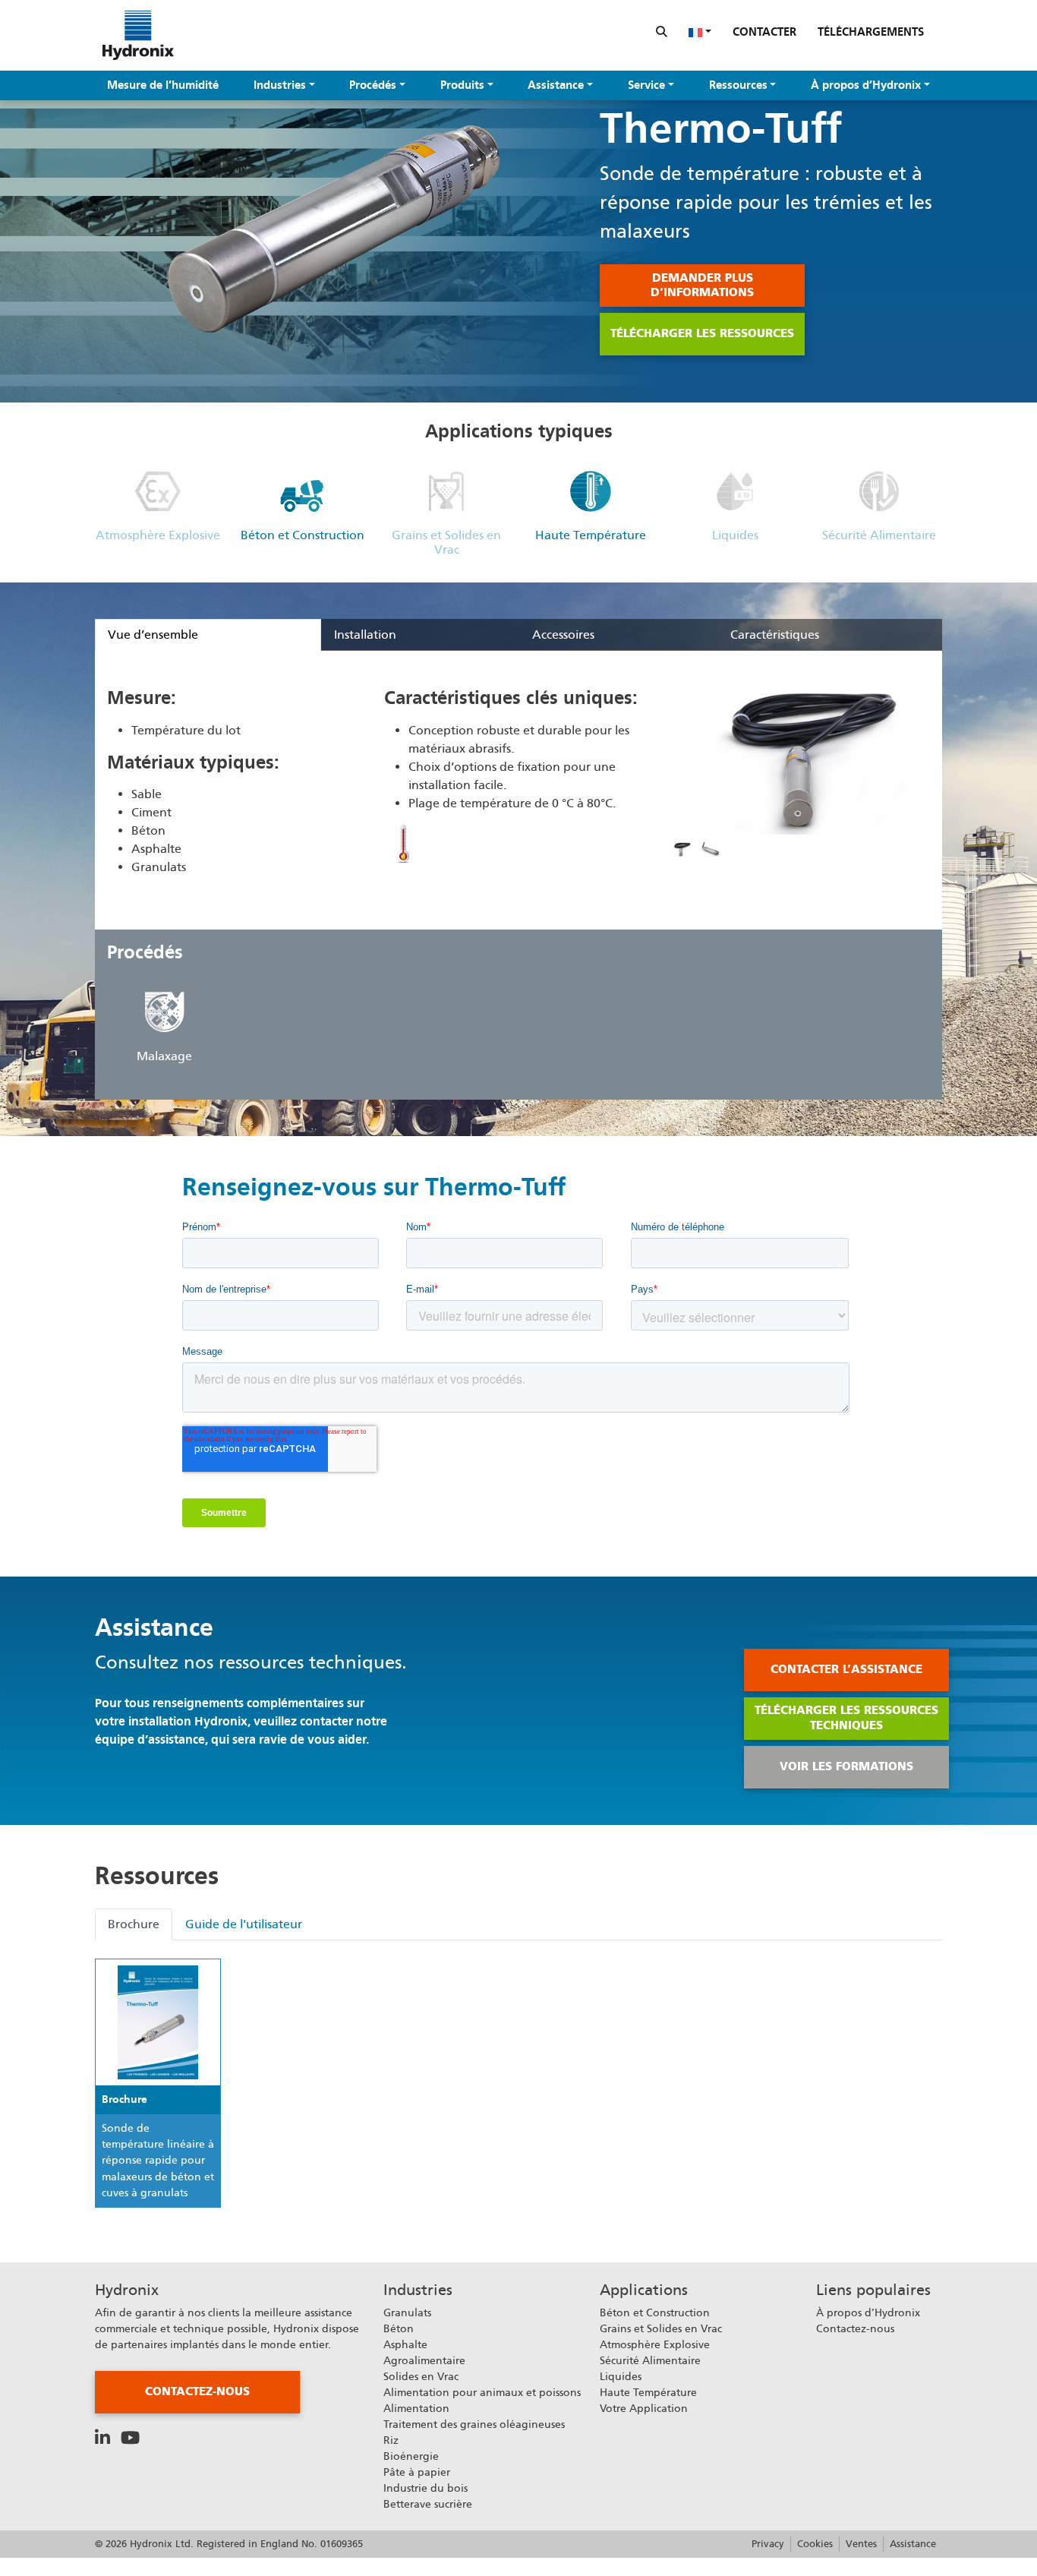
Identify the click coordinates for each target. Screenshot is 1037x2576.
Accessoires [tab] (563, 635)
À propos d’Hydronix (866, 85)
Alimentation (416, 2408)
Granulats (407, 2312)
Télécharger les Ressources (702, 333)
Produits (462, 85)
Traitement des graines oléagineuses (474, 2424)
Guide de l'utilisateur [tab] (244, 1924)
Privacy (768, 2544)
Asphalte (405, 2344)
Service (646, 85)
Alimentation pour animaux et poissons (482, 2392)
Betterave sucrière (428, 2504)
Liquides (621, 2376)
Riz (391, 2440)
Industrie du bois (426, 2488)
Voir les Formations (846, 1766)
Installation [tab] (365, 635)
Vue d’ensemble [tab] (153, 635)
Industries (280, 85)
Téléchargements (871, 32)
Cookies (815, 2544)
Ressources (738, 85)
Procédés (373, 85)
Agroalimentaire (424, 2360)
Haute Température (648, 2392)
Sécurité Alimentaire (650, 2360)
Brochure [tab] (134, 1924)
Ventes (861, 2544)
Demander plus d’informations (702, 286)
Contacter (764, 32)
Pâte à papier (417, 2472)
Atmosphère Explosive (655, 2344)
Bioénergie (411, 2456)
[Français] (700, 32)
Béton (399, 2328)
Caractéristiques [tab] (775, 635)
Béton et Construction (655, 2312)
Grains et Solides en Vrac (661, 2328)
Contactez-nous (197, 2391)
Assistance (556, 85)
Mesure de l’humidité (163, 85)
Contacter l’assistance (846, 1669)
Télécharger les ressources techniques (846, 1718)
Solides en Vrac (421, 2376)
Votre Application (644, 2408)
